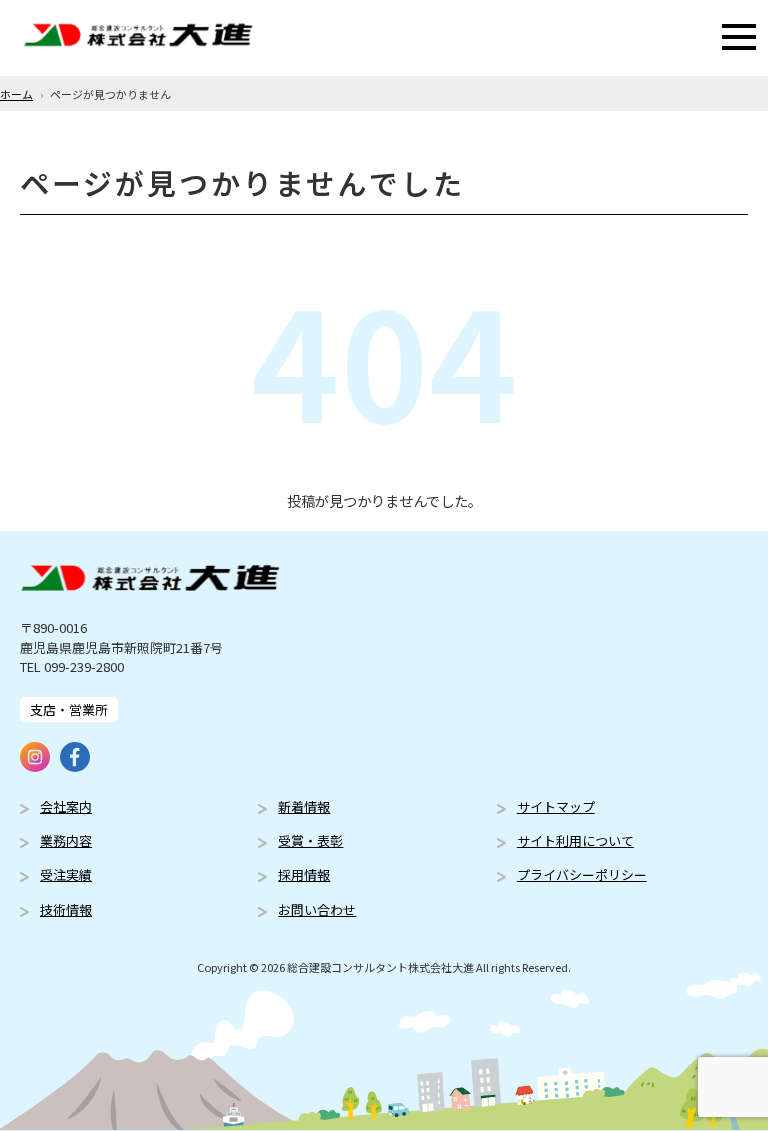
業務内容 (66, 840)
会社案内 (66, 806)
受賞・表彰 (310, 840)
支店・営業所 (69, 709)
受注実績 (66, 874)
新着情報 (304, 806)
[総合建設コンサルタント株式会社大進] (138, 37)
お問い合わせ (317, 909)
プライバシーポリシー (582, 874)
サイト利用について (575, 840)
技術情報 (66, 909)
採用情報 (304, 874)
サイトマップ (556, 806)
